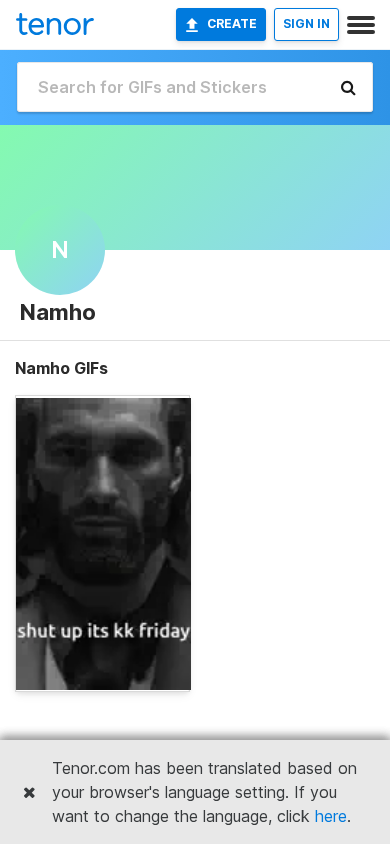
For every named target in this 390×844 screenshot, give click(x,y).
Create (232, 23)
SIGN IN (306, 23)
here (331, 816)
